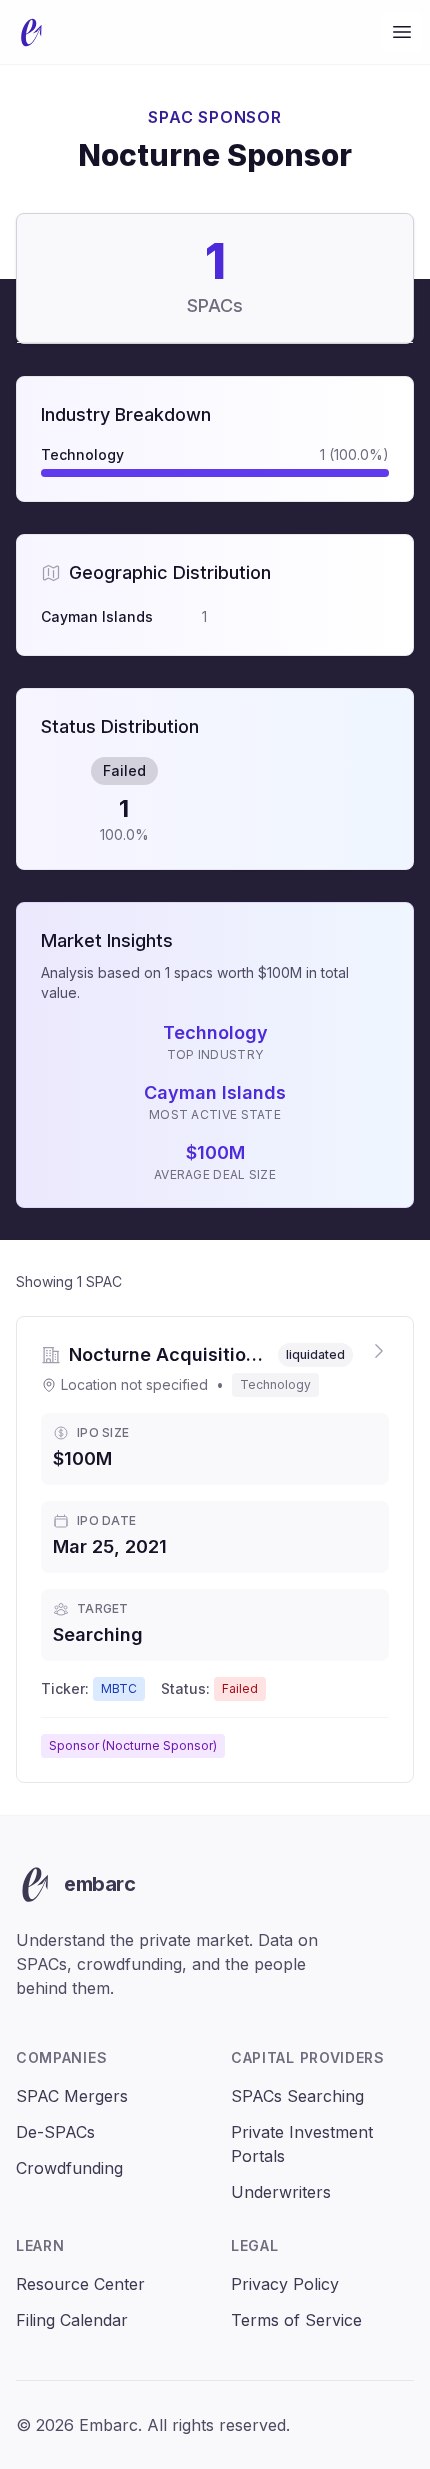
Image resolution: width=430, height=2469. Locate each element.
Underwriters (281, 2192)
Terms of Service (296, 2320)
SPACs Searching (297, 2096)
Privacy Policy (285, 2284)
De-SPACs (55, 2132)
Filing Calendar (72, 2320)
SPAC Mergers (72, 2096)
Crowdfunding (69, 2168)
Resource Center (80, 2284)
